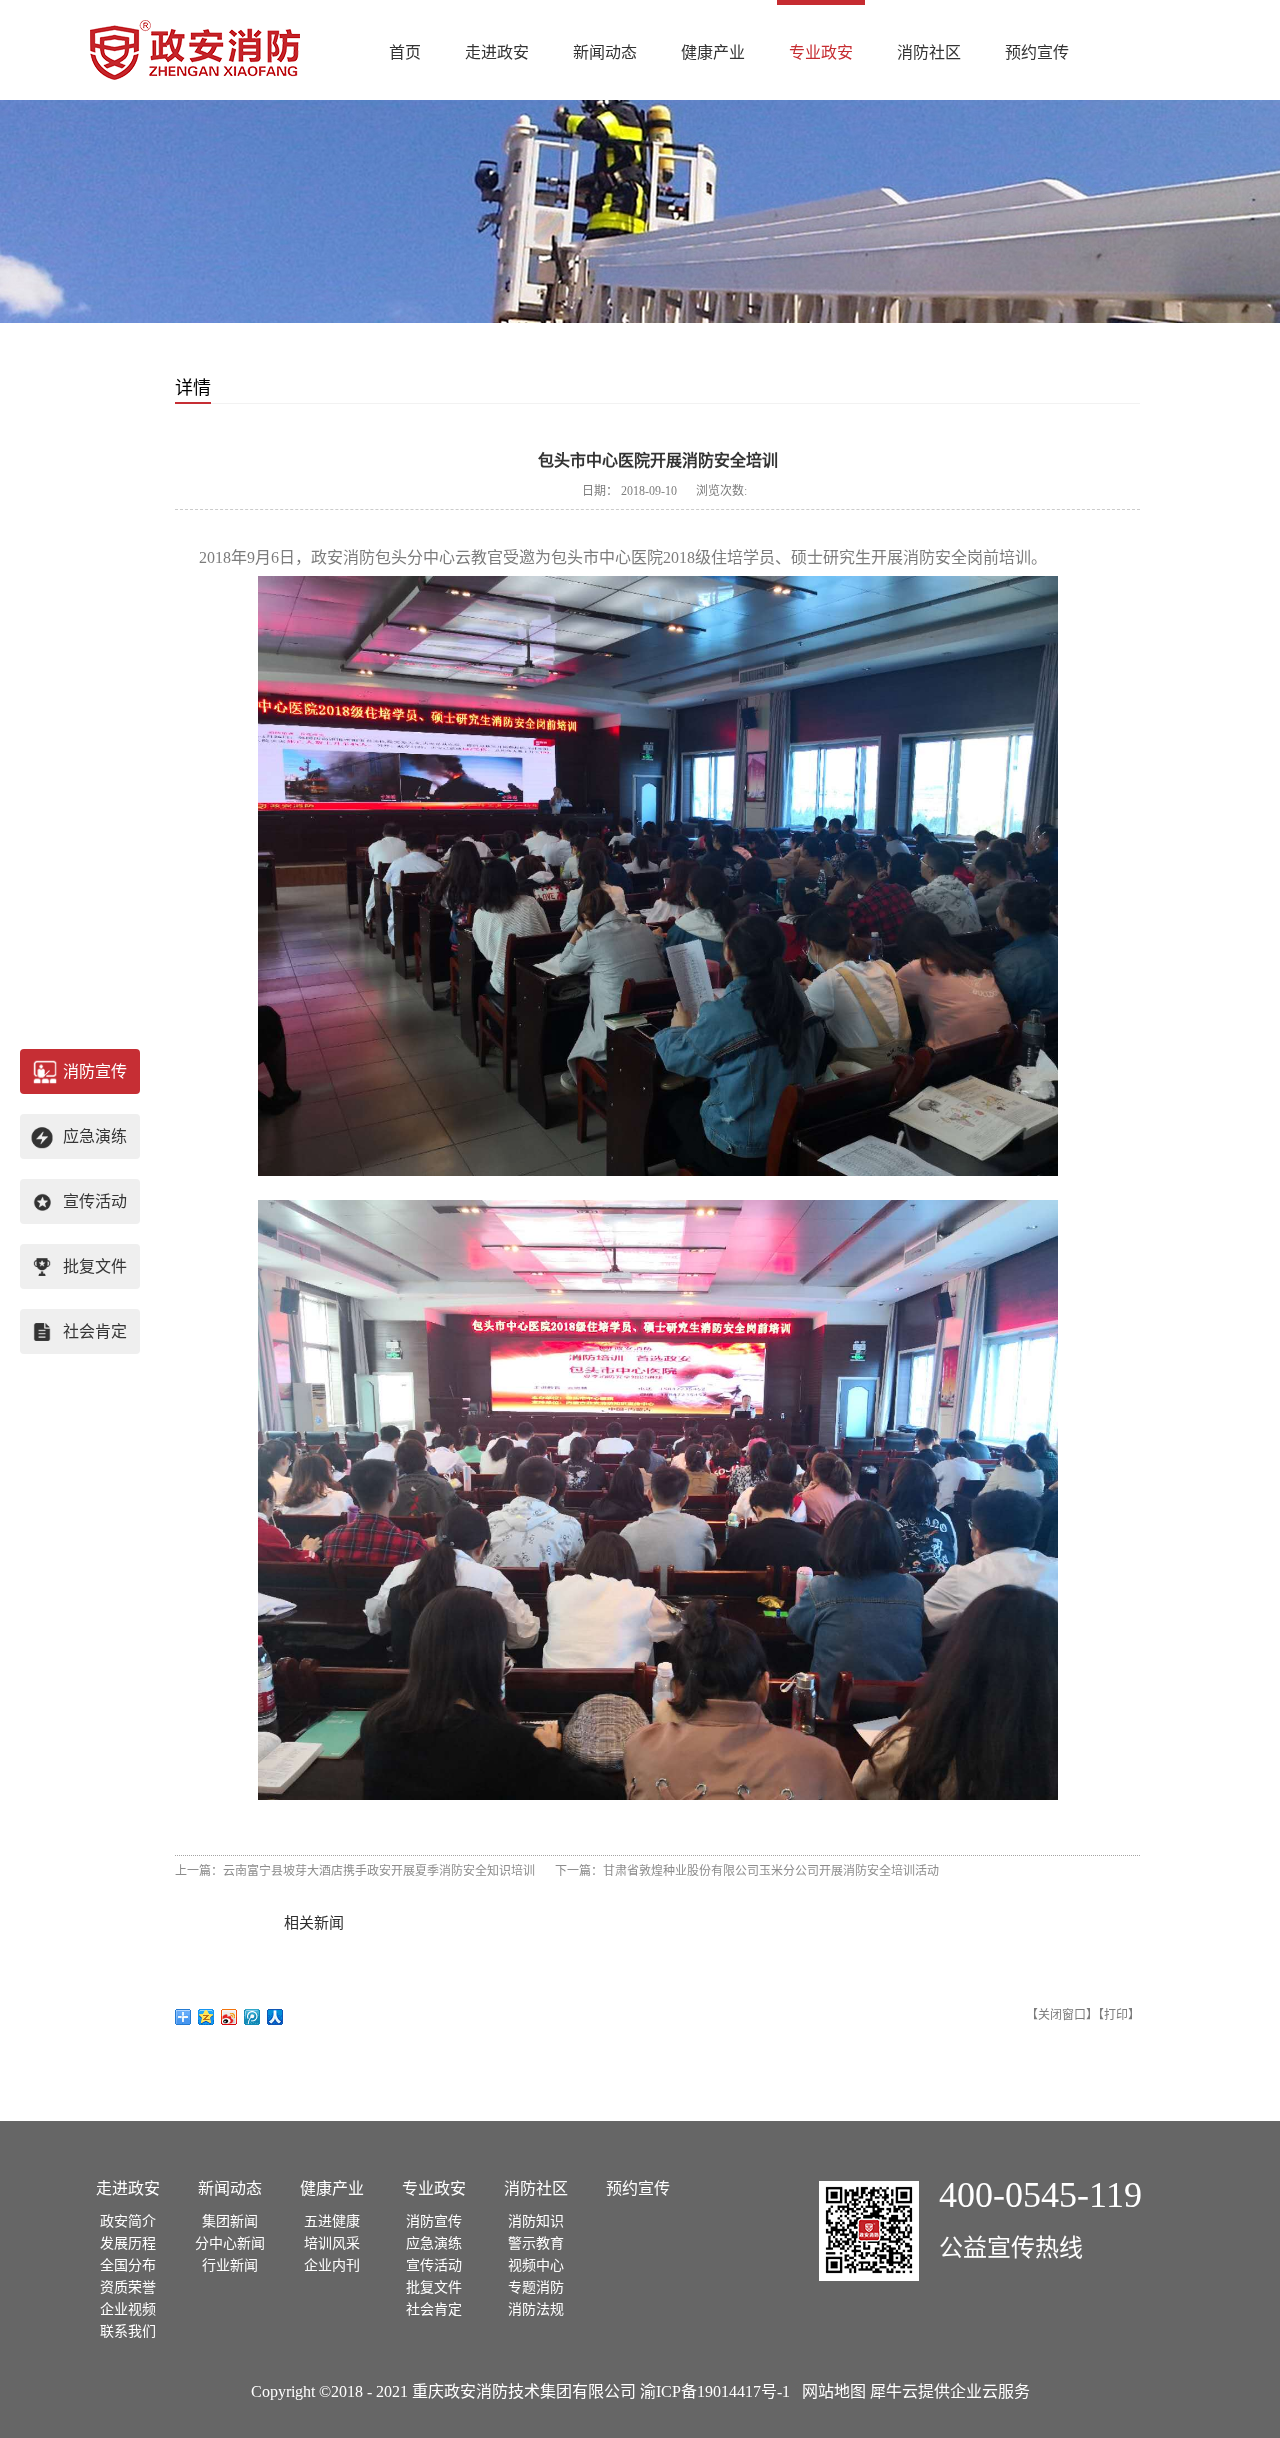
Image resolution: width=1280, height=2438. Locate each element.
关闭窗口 (1062, 2015)
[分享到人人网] (275, 2017)
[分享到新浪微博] (229, 2017)
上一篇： (355, 1871)
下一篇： (747, 1871)
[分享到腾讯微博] (252, 2017)
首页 (405, 52)
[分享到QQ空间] (206, 2017)
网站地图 (830, 2391)
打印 (1116, 2015)
